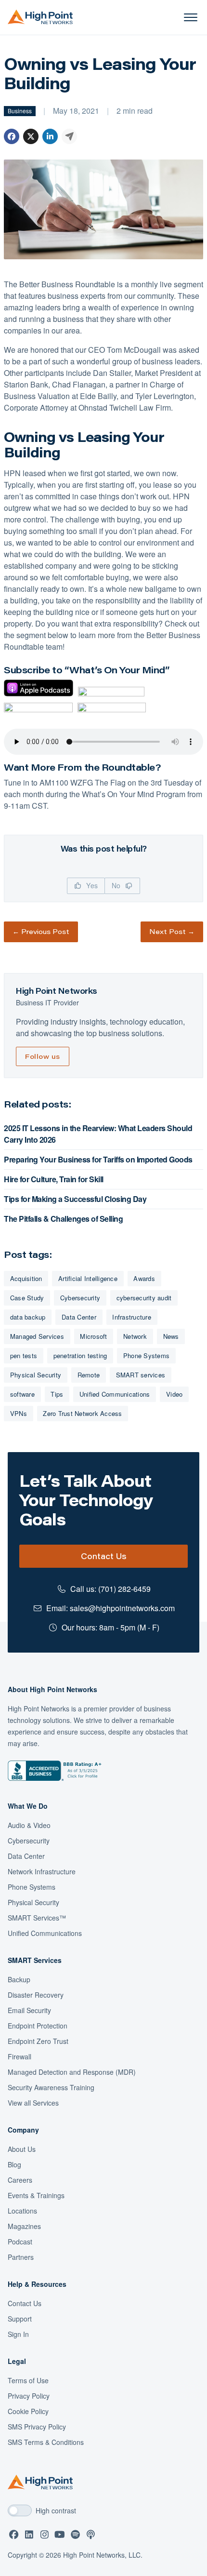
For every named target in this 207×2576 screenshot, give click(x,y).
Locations (22, 2211)
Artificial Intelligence (88, 1278)
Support (20, 2319)
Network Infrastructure (42, 1871)
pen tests (24, 1355)
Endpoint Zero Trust (38, 2041)
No (117, 885)
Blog (14, 2164)
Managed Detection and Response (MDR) (72, 2072)
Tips (57, 1394)
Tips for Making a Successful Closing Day (75, 1199)
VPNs (19, 1413)
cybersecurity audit (144, 1298)
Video (174, 1394)
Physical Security (36, 1375)
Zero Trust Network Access (82, 1413)
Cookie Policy (28, 2411)
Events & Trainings (36, 2195)
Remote (89, 1375)
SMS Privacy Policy (37, 2427)
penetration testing (80, 1355)
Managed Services (37, 1336)
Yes (91, 885)
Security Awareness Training (51, 2087)
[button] (191, 17)
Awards (144, 1278)
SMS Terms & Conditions (46, 2442)
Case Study (27, 1298)
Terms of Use (28, 2380)
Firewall (19, 2056)
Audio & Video (29, 1825)
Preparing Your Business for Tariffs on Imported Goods (98, 1159)
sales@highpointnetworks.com (122, 1608)
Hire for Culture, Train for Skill (54, 1179)
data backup (28, 1317)
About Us (22, 2149)
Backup (19, 1979)
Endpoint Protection (38, 2026)
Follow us (43, 1056)
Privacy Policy (29, 2396)
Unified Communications (115, 1394)
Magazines (24, 2226)
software (22, 1394)
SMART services (141, 1375)
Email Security (29, 2010)
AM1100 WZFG (65, 782)
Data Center (79, 1317)
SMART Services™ (37, 1918)
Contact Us (103, 1556)
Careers (20, 2180)
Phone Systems (146, 1355)
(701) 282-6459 (124, 1589)
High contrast (56, 2510)
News (171, 1336)
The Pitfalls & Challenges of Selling (63, 1219)
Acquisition (26, 1278)
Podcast (20, 2242)
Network (135, 1336)
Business (20, 111)
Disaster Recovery (36, 1995)
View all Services (33, 2103)
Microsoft (93, 1336)
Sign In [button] (18, 2334)
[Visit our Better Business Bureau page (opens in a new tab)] (55, 1771)
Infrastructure (132, 1317)
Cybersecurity (80, 1298)
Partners (21, 2257)
